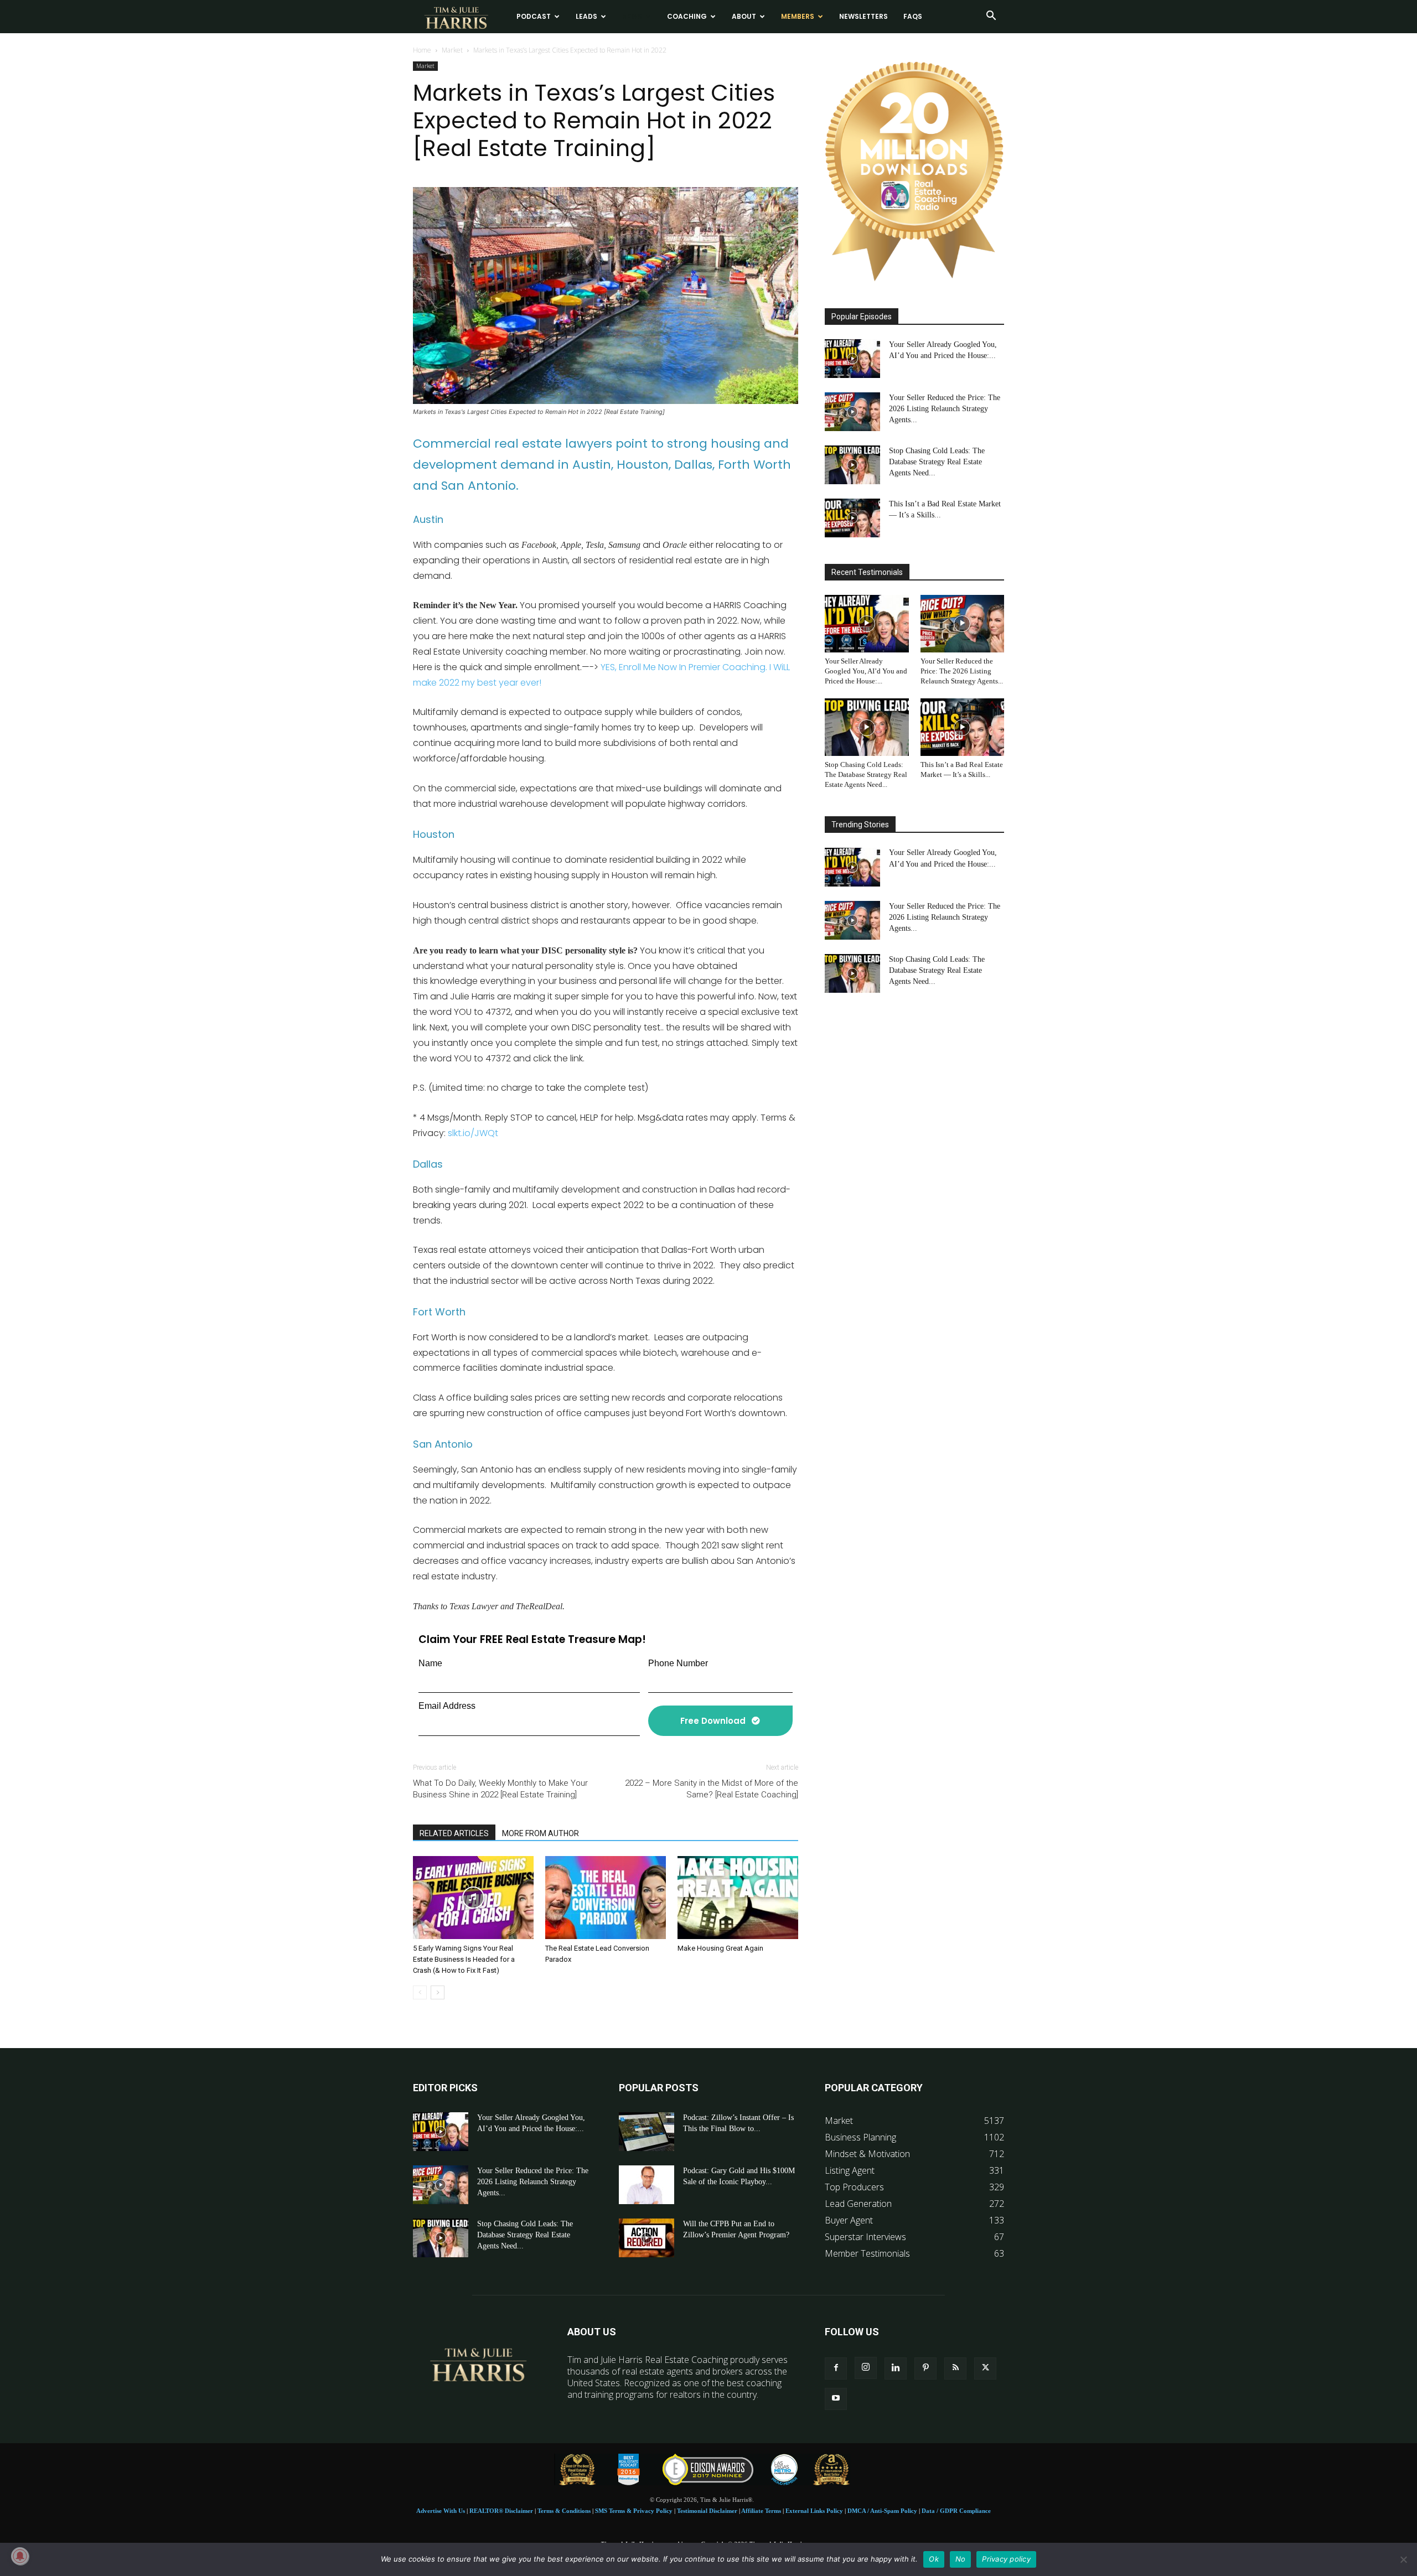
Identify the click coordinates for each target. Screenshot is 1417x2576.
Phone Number (678, 1663)
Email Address (447, 1706)
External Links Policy (814, 2511)
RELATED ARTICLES (454, 1833)
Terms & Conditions (564, 2511)
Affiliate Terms (761, 2511)
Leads (586, 16)
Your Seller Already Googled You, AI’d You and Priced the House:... (866, 671)
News (632, 16)
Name (430, 1663)
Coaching (687, 16)
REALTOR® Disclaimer (501, 2511)
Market (452, 50)
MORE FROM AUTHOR (541, 1833)
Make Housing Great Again (720, 1948)
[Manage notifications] (20, 2556)
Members (798, 16)
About (744, 16)
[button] (991, 17)
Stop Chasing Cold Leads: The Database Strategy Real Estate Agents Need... (937, 462)
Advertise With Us (441, 2511)
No (961, 2559)
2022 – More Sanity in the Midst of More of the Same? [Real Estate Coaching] (712, 1789)
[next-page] (438, 1992)
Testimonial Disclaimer (707, 2511)
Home (422, 50)
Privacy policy (1006, 2559)
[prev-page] (420, 1992)
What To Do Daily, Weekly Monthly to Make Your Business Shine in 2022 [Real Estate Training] (500, 1789)
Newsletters (863, 16)
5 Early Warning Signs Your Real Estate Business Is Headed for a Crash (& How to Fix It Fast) (464, 1959)
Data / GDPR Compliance (956, 2511)
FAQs (913, 16)
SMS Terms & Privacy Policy (634, 2511)
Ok (934, 2559)
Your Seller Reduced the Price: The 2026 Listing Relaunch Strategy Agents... (945, 409)
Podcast (534, 16)
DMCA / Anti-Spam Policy (882, 2511)
